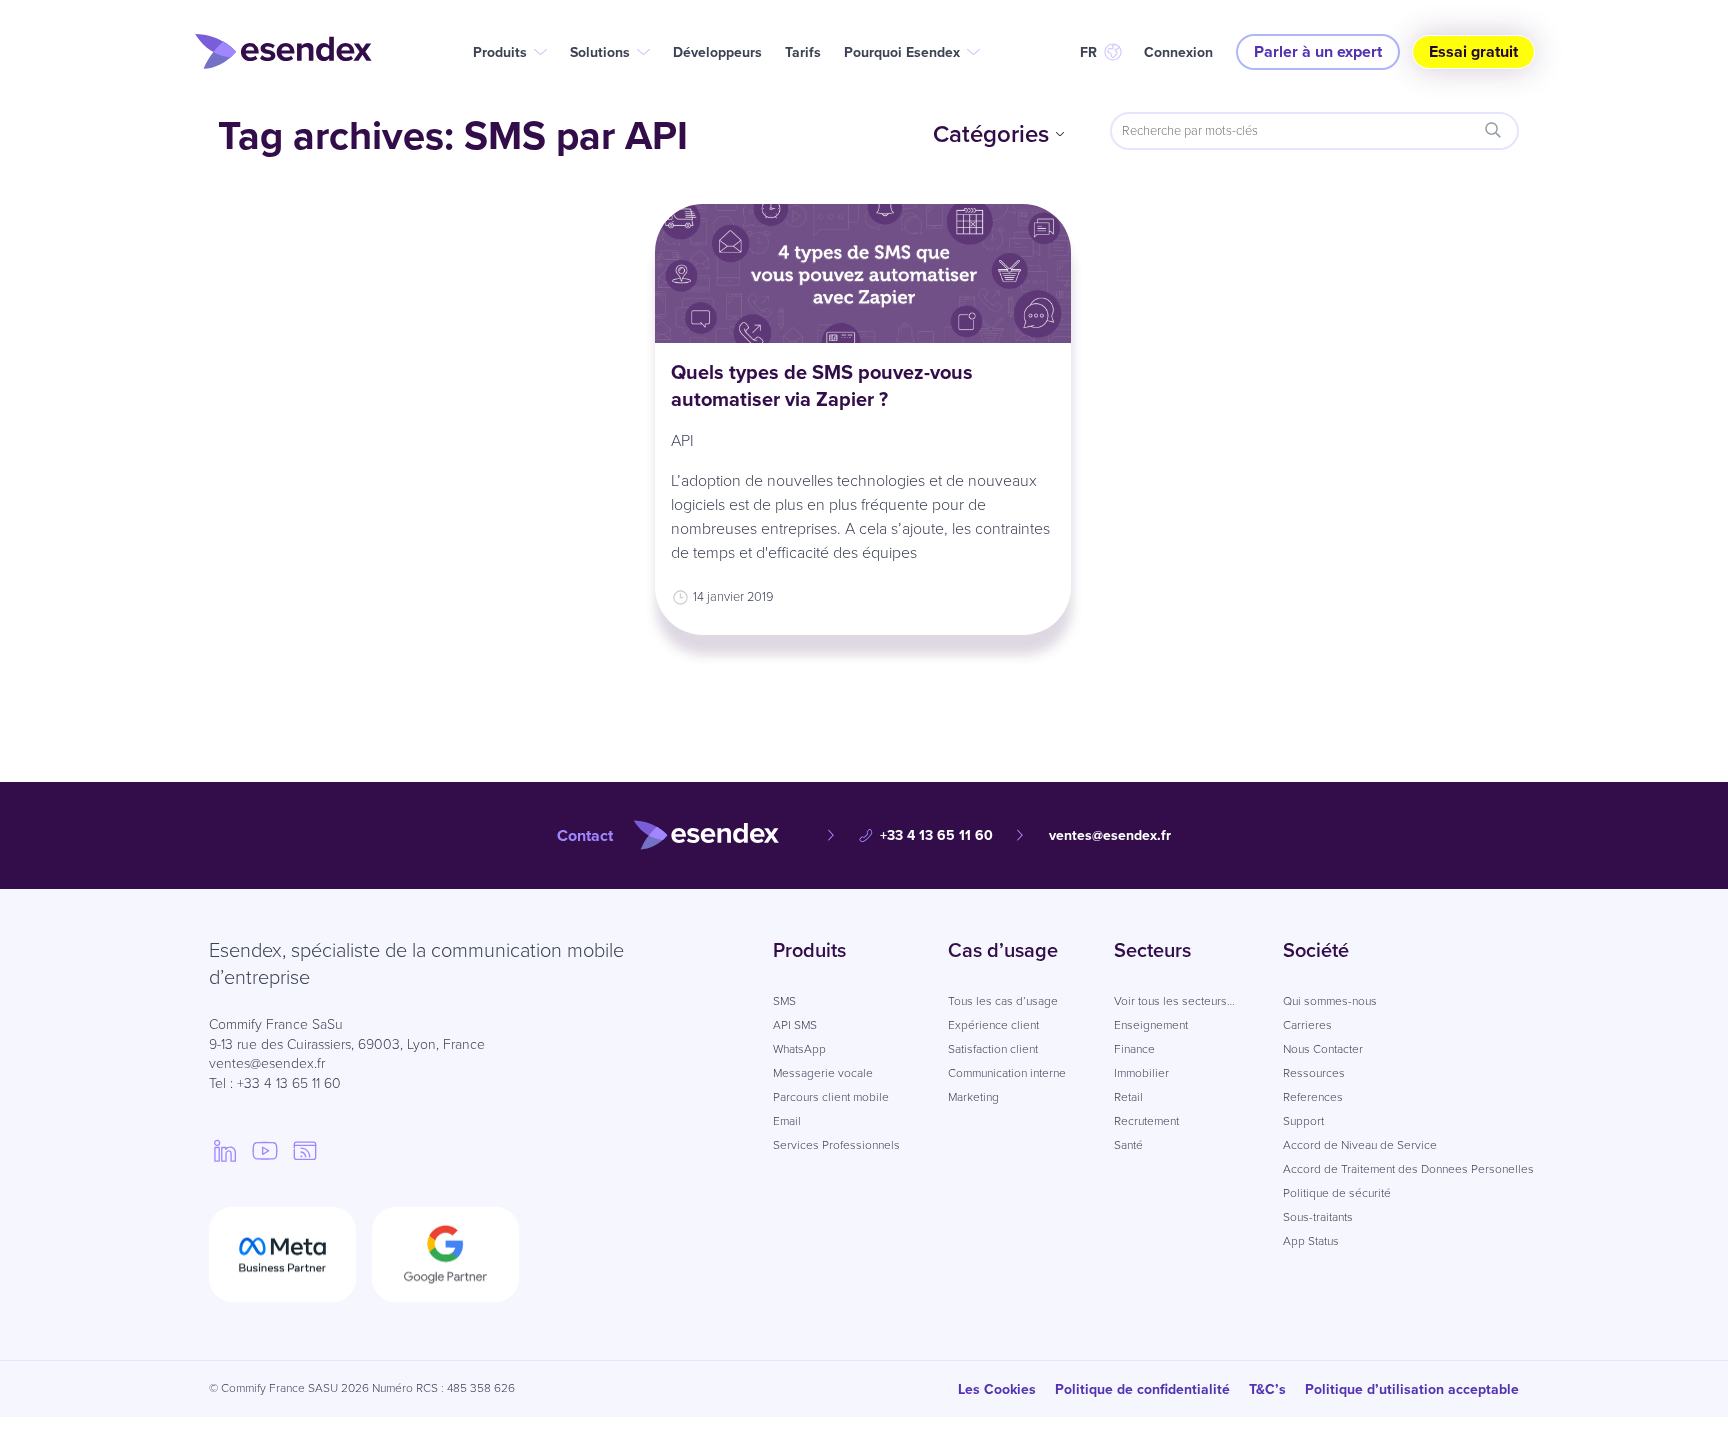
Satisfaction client (993, 1049)
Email (787, 1121)
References (1313, 1097)
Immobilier (1141, 1073)
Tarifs (803, 52)
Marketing (973, 1097)
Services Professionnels (836, 1145)
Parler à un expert (1318, 51)
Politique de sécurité (1337, 1193)
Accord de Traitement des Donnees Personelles (1408, 1169)
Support (1303, 1121)
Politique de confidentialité (1142, 1389)
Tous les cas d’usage (1003, 1001)
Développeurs (717, 52)
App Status (1311, 1241)
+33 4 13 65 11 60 (936, 835)
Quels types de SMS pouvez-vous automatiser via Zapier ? (822, 385)
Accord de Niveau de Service (1360, 1145)
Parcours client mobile (831, 1097)
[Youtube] (265, 1150)
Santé (1128, 1145)
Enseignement (1151, 1025)
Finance (1134, 1049)
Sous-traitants (1318, 1217)
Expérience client (993, 1025)
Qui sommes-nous (1330, 1001)
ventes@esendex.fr (1110, 835)
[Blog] (305, 1150)
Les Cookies (997, 1389)
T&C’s (1267, 1389)
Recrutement (1146, 1121)
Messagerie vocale (823, 1073)
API (682, 440)
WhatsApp (799, 1049)
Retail (1128, 1097)
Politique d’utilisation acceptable (1412, 1389)
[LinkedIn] (225, 1150)
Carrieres (1307, 1025)
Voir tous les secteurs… (1174, 1001)
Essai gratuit (1473, 51)
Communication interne (1007, 1073)
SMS (784, 1001)
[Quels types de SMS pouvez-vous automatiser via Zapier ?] (863, 273)
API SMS (795, 1025)
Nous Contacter (1323, 1049)
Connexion (1178, 52)
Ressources (1314, 1073)
